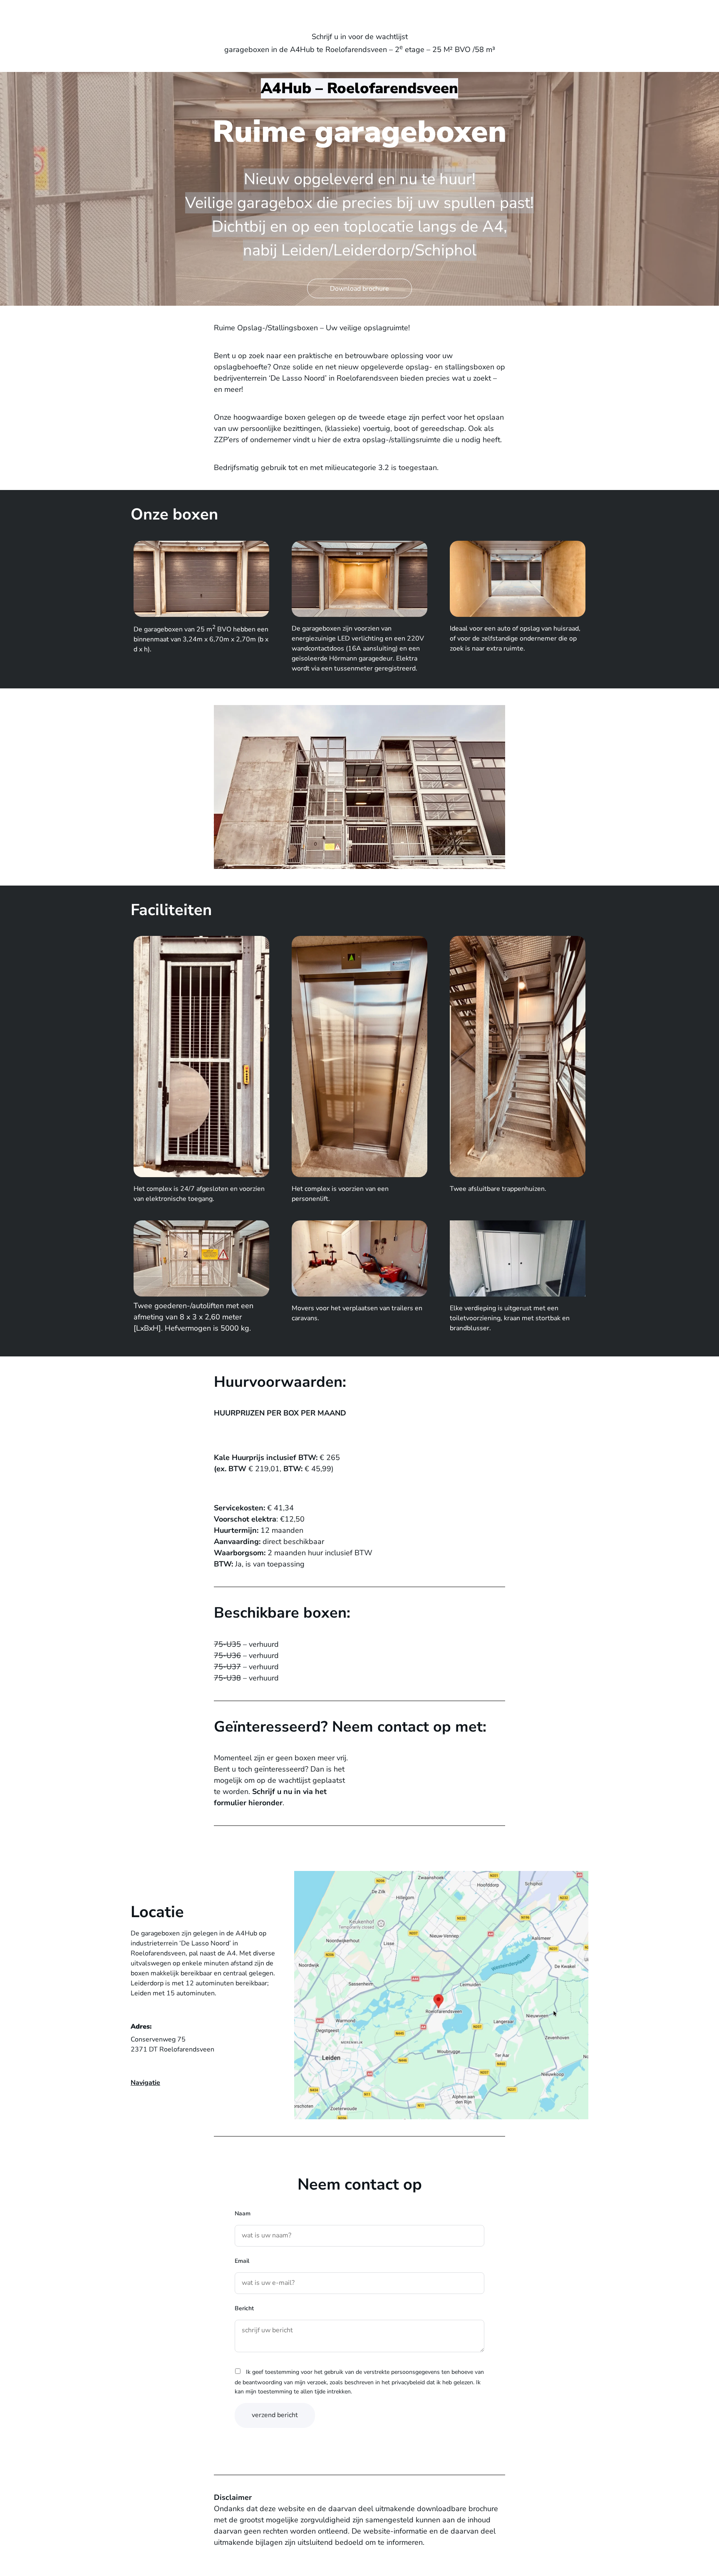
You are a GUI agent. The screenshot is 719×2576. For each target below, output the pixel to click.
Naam (243, 2213)
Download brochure (359, 289)
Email (242, 2261)
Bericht (244, 2308)
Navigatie (145, 2083)
